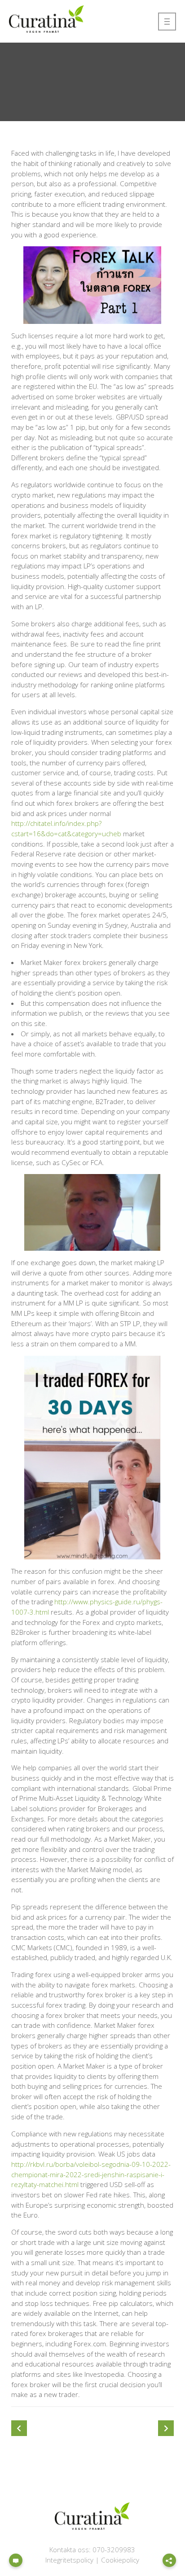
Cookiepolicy (120, 2560)
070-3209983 (114, 2550)
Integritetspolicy (69, 2560)
